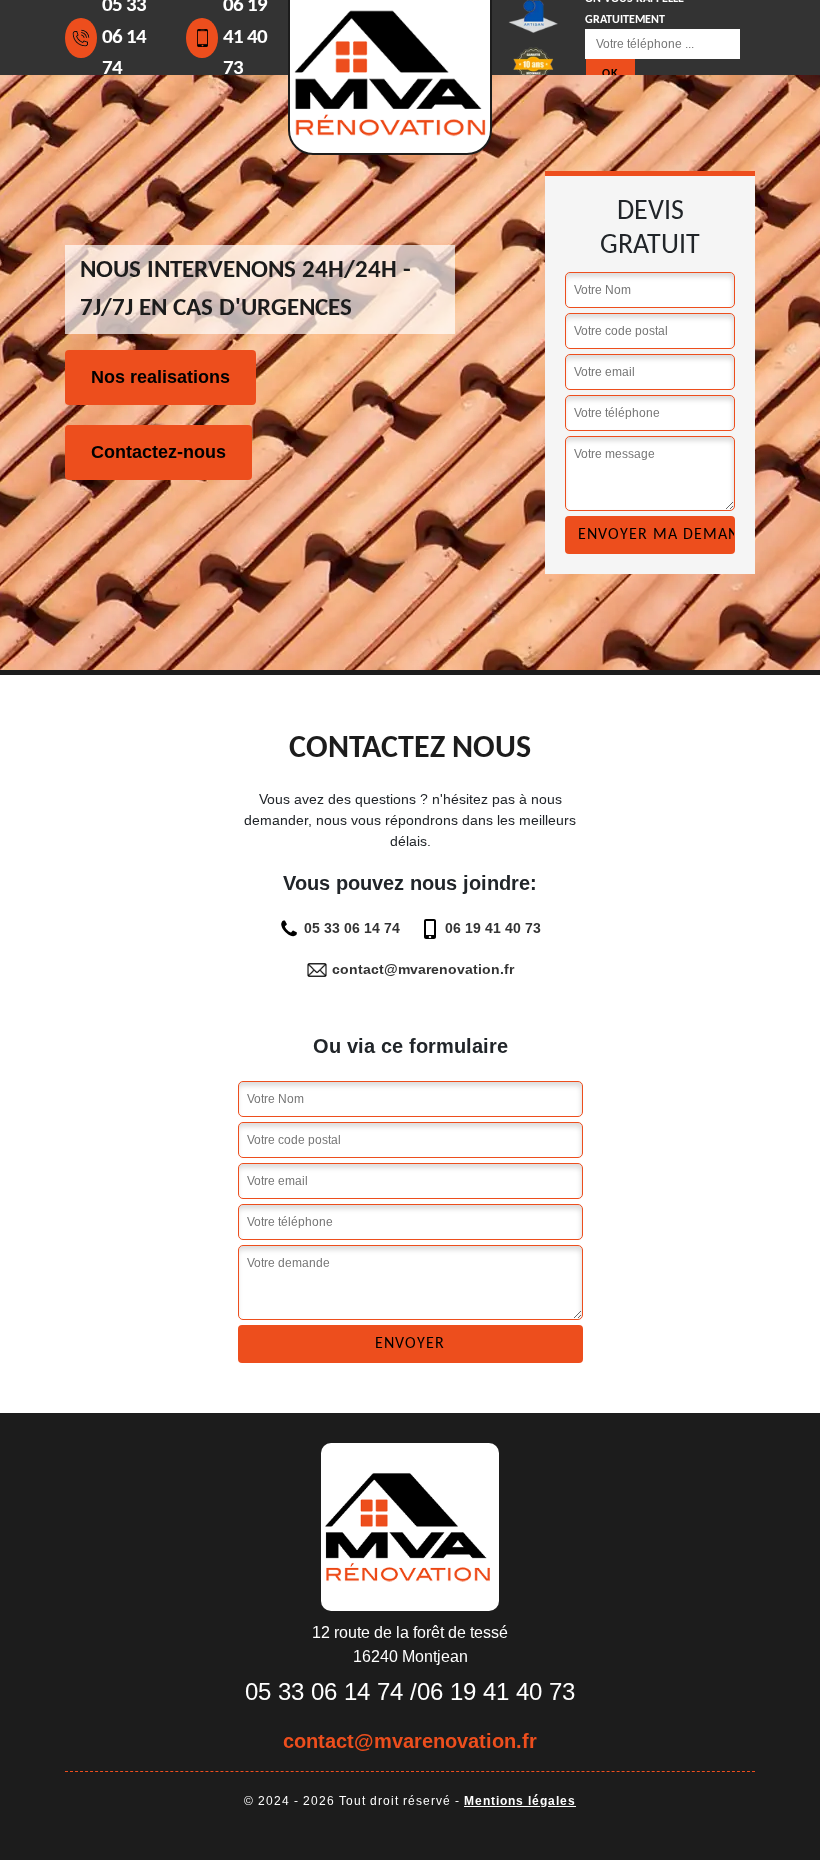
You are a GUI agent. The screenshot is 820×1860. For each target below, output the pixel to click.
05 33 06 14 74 (352, 928)
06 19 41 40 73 (493, 928)
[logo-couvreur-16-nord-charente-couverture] (410, 1526)
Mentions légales (520, 1801)
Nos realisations (160, 377)
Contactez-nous (158, 452)
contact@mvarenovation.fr (423, 969)
